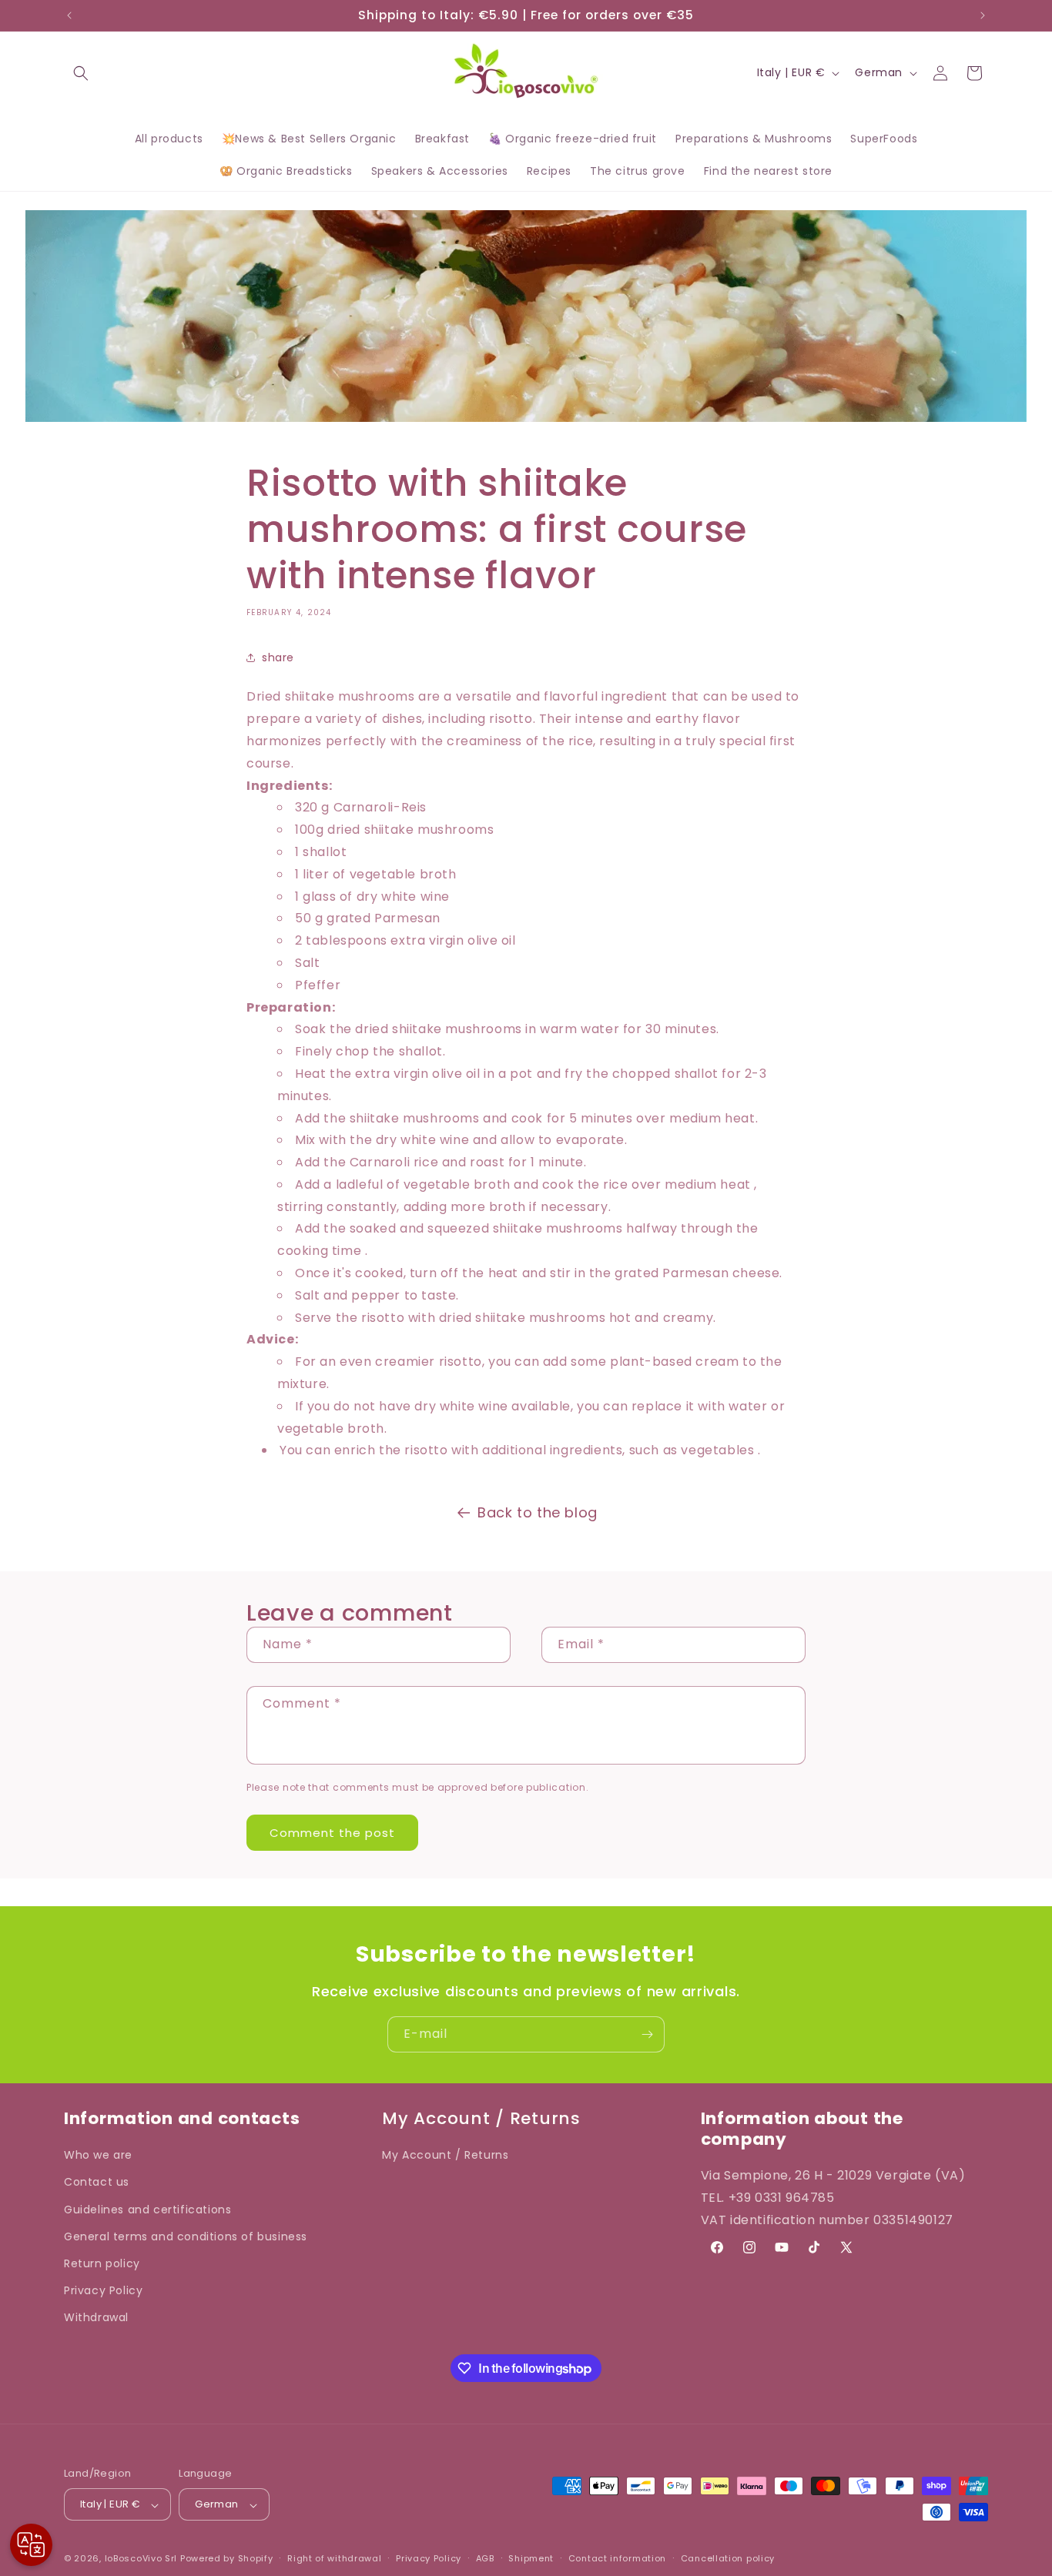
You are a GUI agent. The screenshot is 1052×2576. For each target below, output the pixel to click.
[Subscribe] (647, 2034)
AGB (485, 2558)
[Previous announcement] (69, 15)
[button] (81, 73)
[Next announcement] (983, 15)
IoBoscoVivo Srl (141, 2559)
